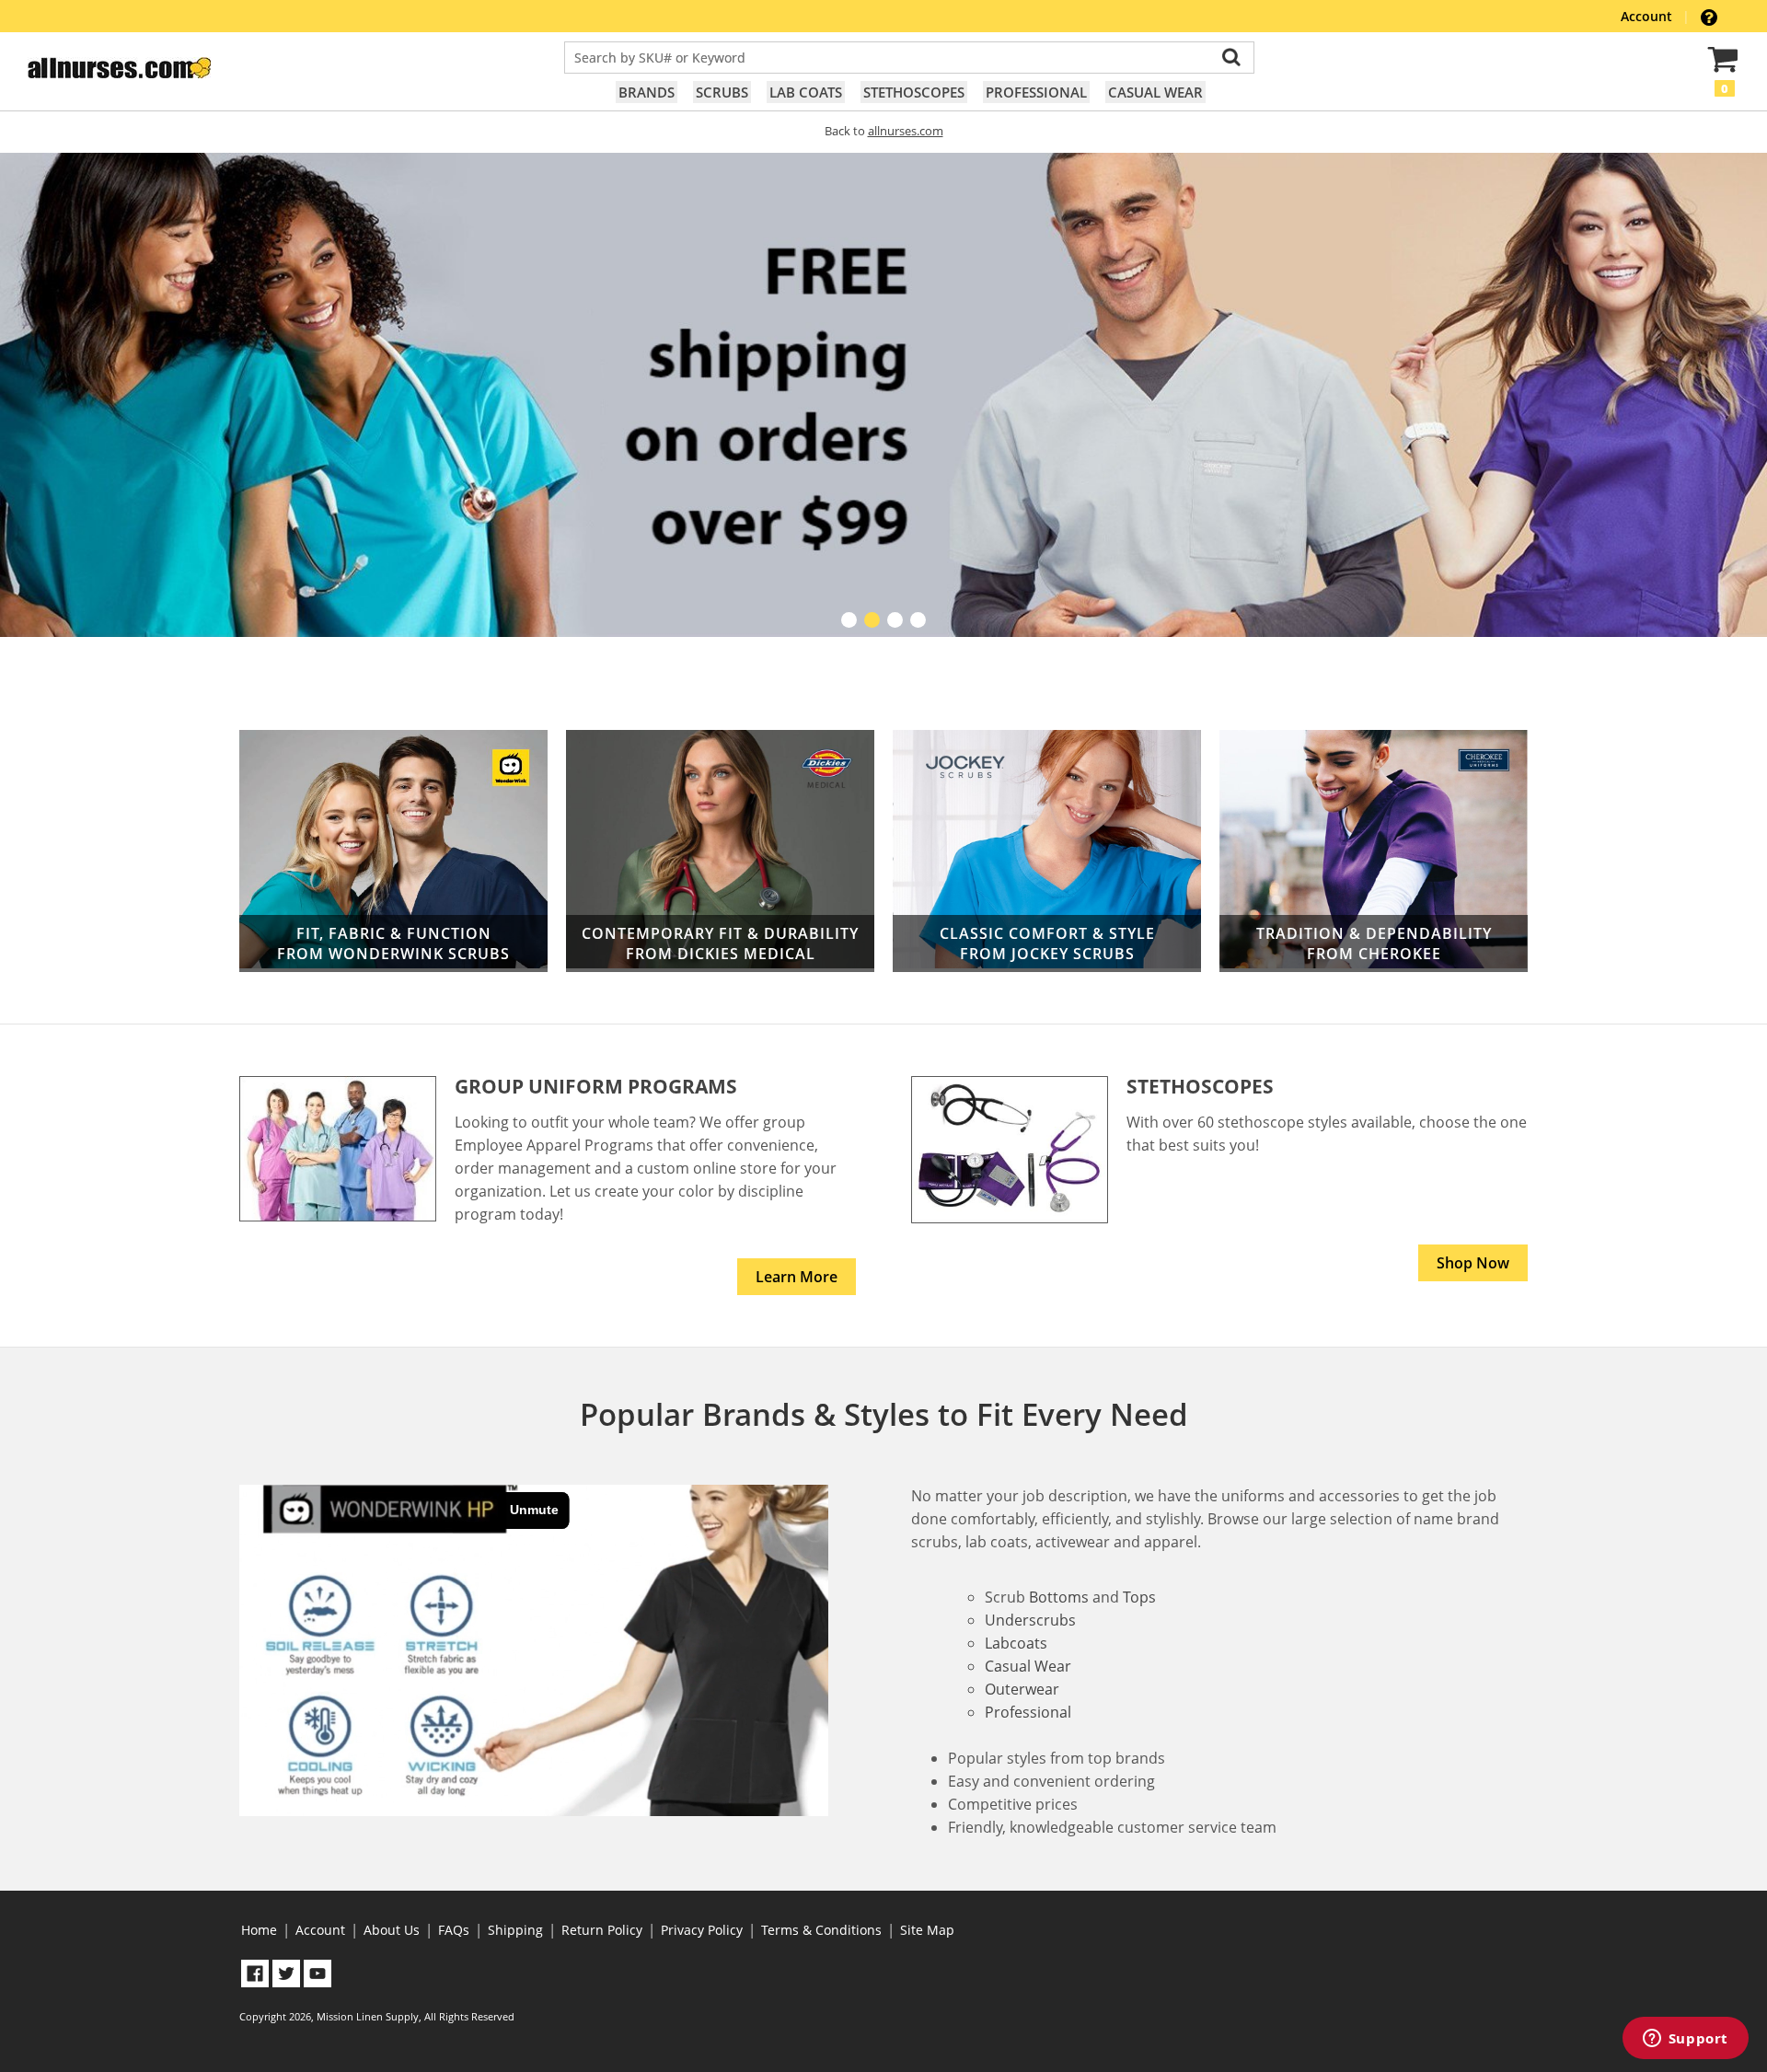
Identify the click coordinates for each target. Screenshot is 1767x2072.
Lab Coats (806, 92)
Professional (1036, 92)
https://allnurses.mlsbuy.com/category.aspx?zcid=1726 (1047, 851)
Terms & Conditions (821, 1930)
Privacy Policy (702, 1930)
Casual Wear (1155, 92)
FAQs (454, 1930)
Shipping (515, 1930)
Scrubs (722, 92)
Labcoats (1016, 1643)
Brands (647, 92)
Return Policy (602, 1930)
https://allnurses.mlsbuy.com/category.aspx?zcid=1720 (720, 851)
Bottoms (1059, 1597)
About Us (392, 1930)
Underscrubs (1030, 1620)
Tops (1139, 1597)
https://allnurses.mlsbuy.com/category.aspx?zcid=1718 (1374, 851)
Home (259, 1930)
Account (1648, 16)
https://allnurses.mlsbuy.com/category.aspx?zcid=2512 (393, 851)
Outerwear (1022, 1689)
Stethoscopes (914, 92)
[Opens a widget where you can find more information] (1685, 2040)
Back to (884, 131)
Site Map (927, 1930)
